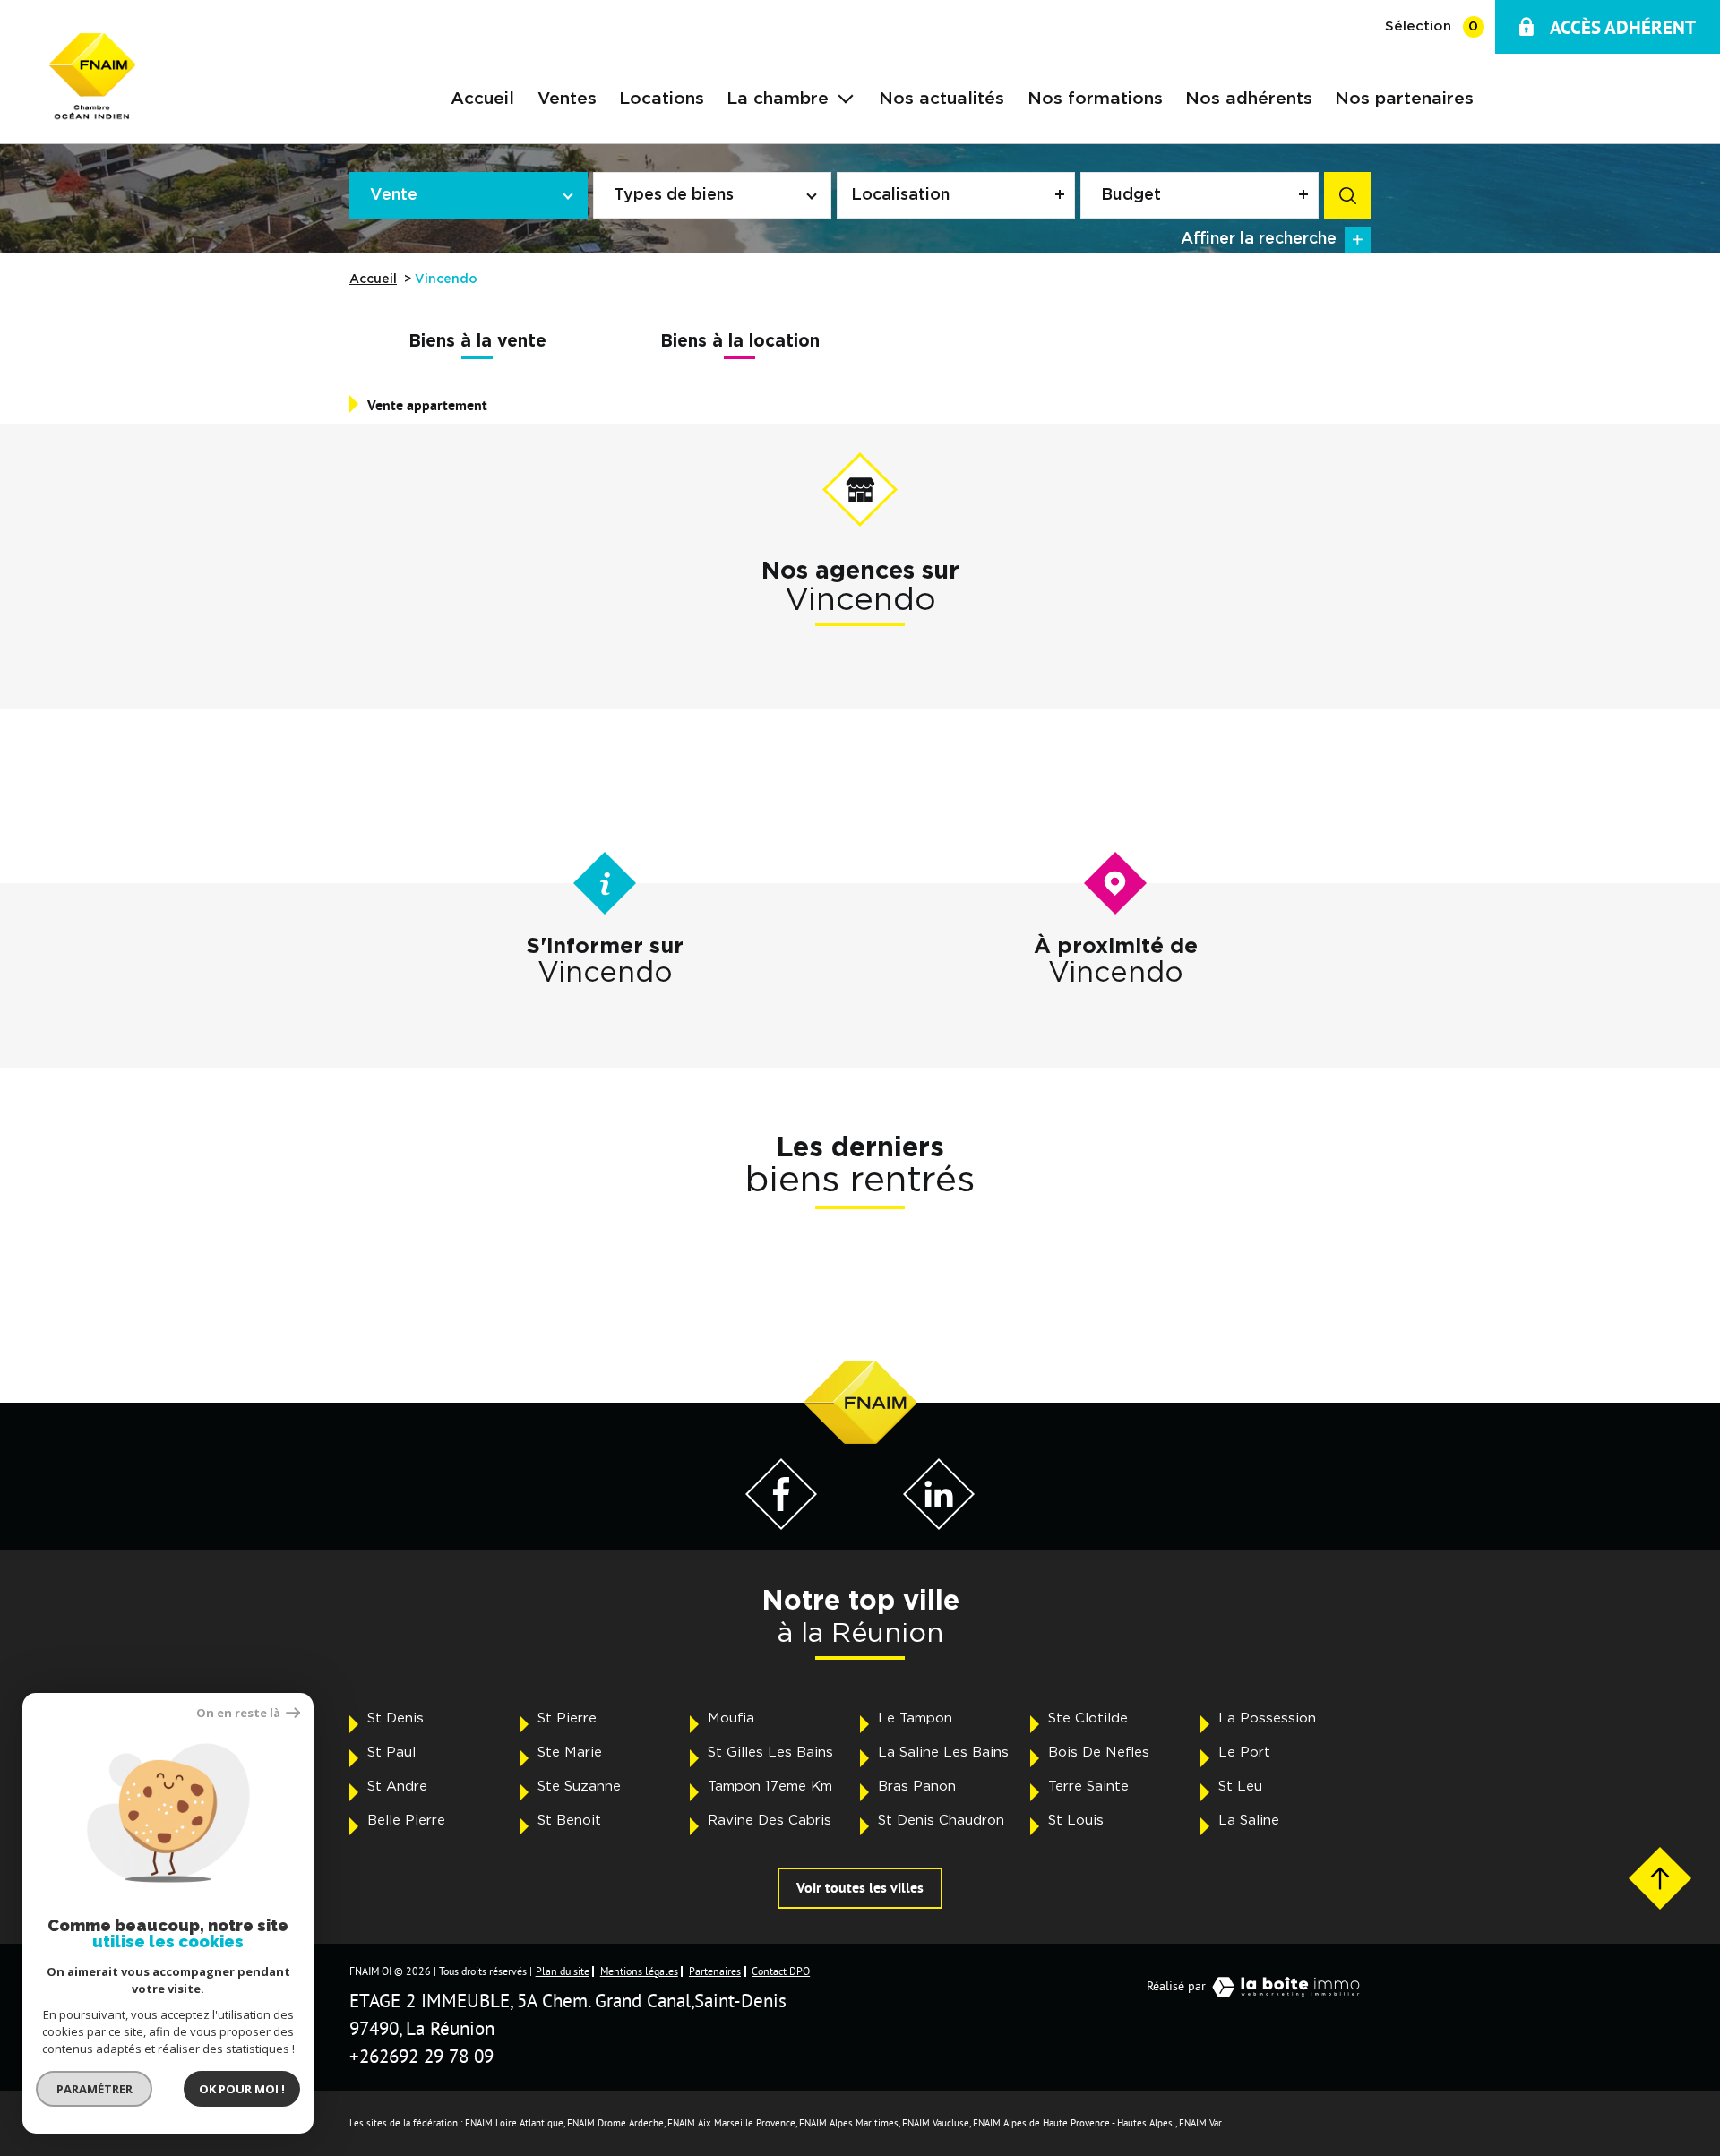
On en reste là (239, 1713)
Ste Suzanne (579, 1787)
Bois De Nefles (1099, 1752)
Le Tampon (915, 1718)
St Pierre (567, 1718)
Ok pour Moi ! (242, 2089)
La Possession (1267, 1718)
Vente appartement (427, 405)
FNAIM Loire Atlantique (514, 2123)
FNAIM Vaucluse (936, 2123)
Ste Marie (570, 1752)
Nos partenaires (1404, 99)
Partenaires (715, 1971)
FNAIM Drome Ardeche (615, 2123)
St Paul (391, 1752)
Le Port (1244, 1752)
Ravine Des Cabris (770, 1821)
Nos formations (1095, 99)
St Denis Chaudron (941, 1821)
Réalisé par (1176, 1986)
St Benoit (569, 1821)
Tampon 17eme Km (770, 1787)
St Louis (1076, 1821)
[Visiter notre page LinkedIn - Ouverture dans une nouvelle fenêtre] (939, 1525)
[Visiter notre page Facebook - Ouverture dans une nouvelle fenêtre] (781, 1525)
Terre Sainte (1088, 1787)
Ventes (567, 99)
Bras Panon (917, 1787)
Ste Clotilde (1088, 1718)
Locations (662, 99)
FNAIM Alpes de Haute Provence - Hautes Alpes (1073, 2123)
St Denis (396, 1718)
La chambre (778, 99)
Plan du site (563, 1971)
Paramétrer (95, 2089)
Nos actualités (942, 99)
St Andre (397, 1787)
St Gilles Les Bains (770, 1752)
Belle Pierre (406, 1821)
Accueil (482, 99)
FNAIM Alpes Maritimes (849, 2123)
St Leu (1240, 1787)
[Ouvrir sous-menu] (846, 97)
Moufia (731, 1718)
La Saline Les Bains (943, 1752)
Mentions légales (639, 1971)
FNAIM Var (1200, 2123)
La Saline (1249, 1821)
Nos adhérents (1249, 99)
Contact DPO (781, 1971)
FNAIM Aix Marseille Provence (731, 2123)
